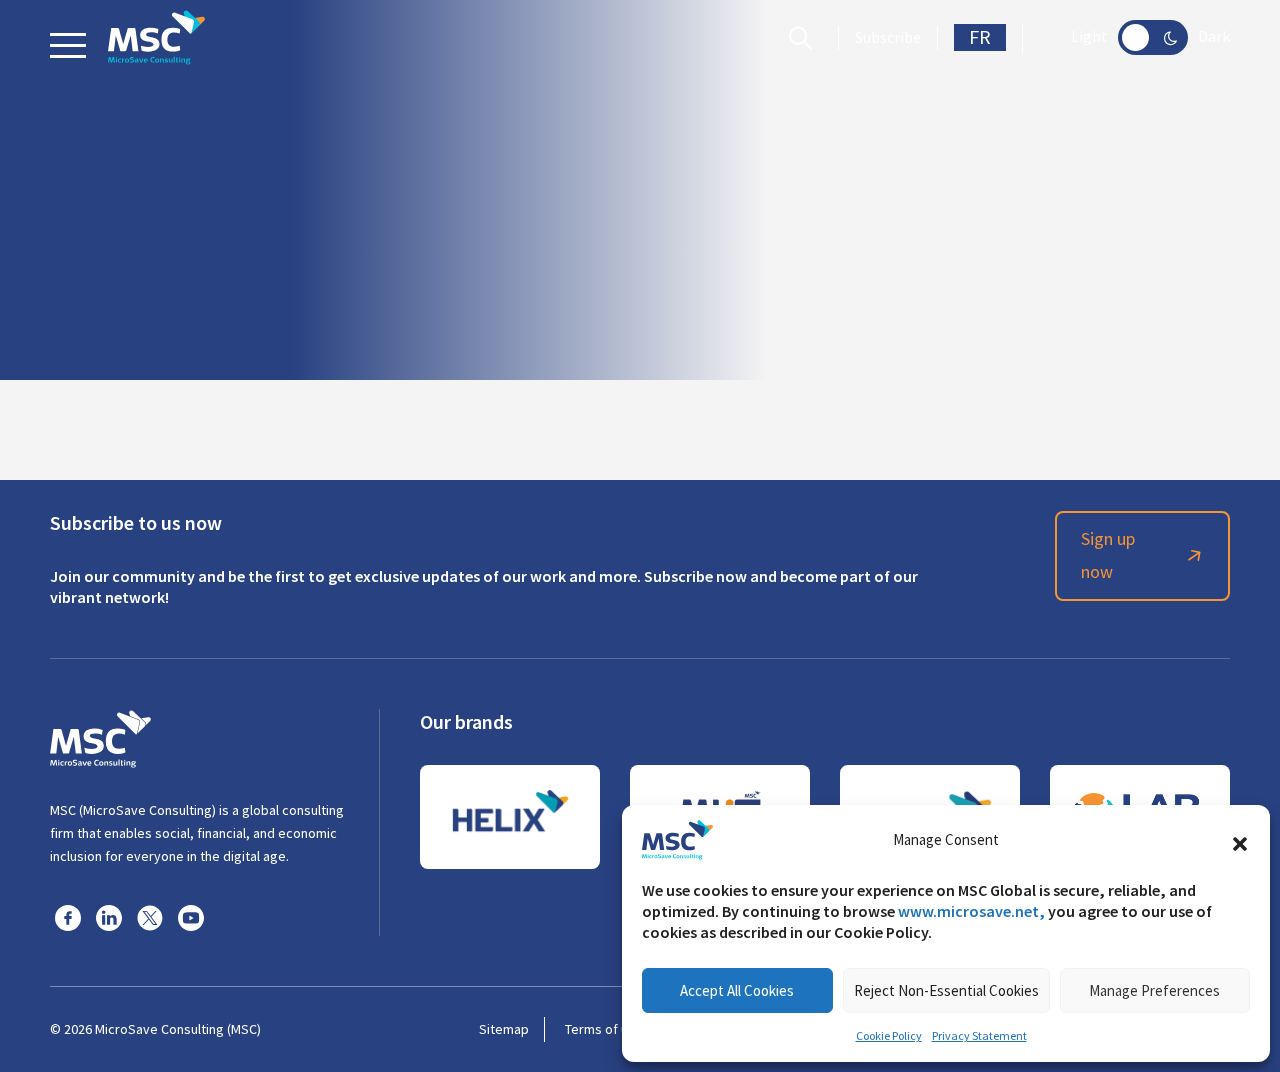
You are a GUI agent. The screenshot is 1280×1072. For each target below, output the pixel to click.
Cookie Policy (889, 1036)
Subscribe (888, 38)
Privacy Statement (979, 1036)
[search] (805, 38)
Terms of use (604, 1029)
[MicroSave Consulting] (100, 736)
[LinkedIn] (109, 917)
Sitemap (504, 1029)
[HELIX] (510, 817)
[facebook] (68, 917)
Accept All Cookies (737, 990)
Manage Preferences (1154, 990)
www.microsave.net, (971, 911)
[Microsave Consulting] (156, 37)
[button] (1240, 840)
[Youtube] (191, 917)
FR (980, 37)
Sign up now (1108, 555)
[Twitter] (150, 917)
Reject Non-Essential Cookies (946, 990)
